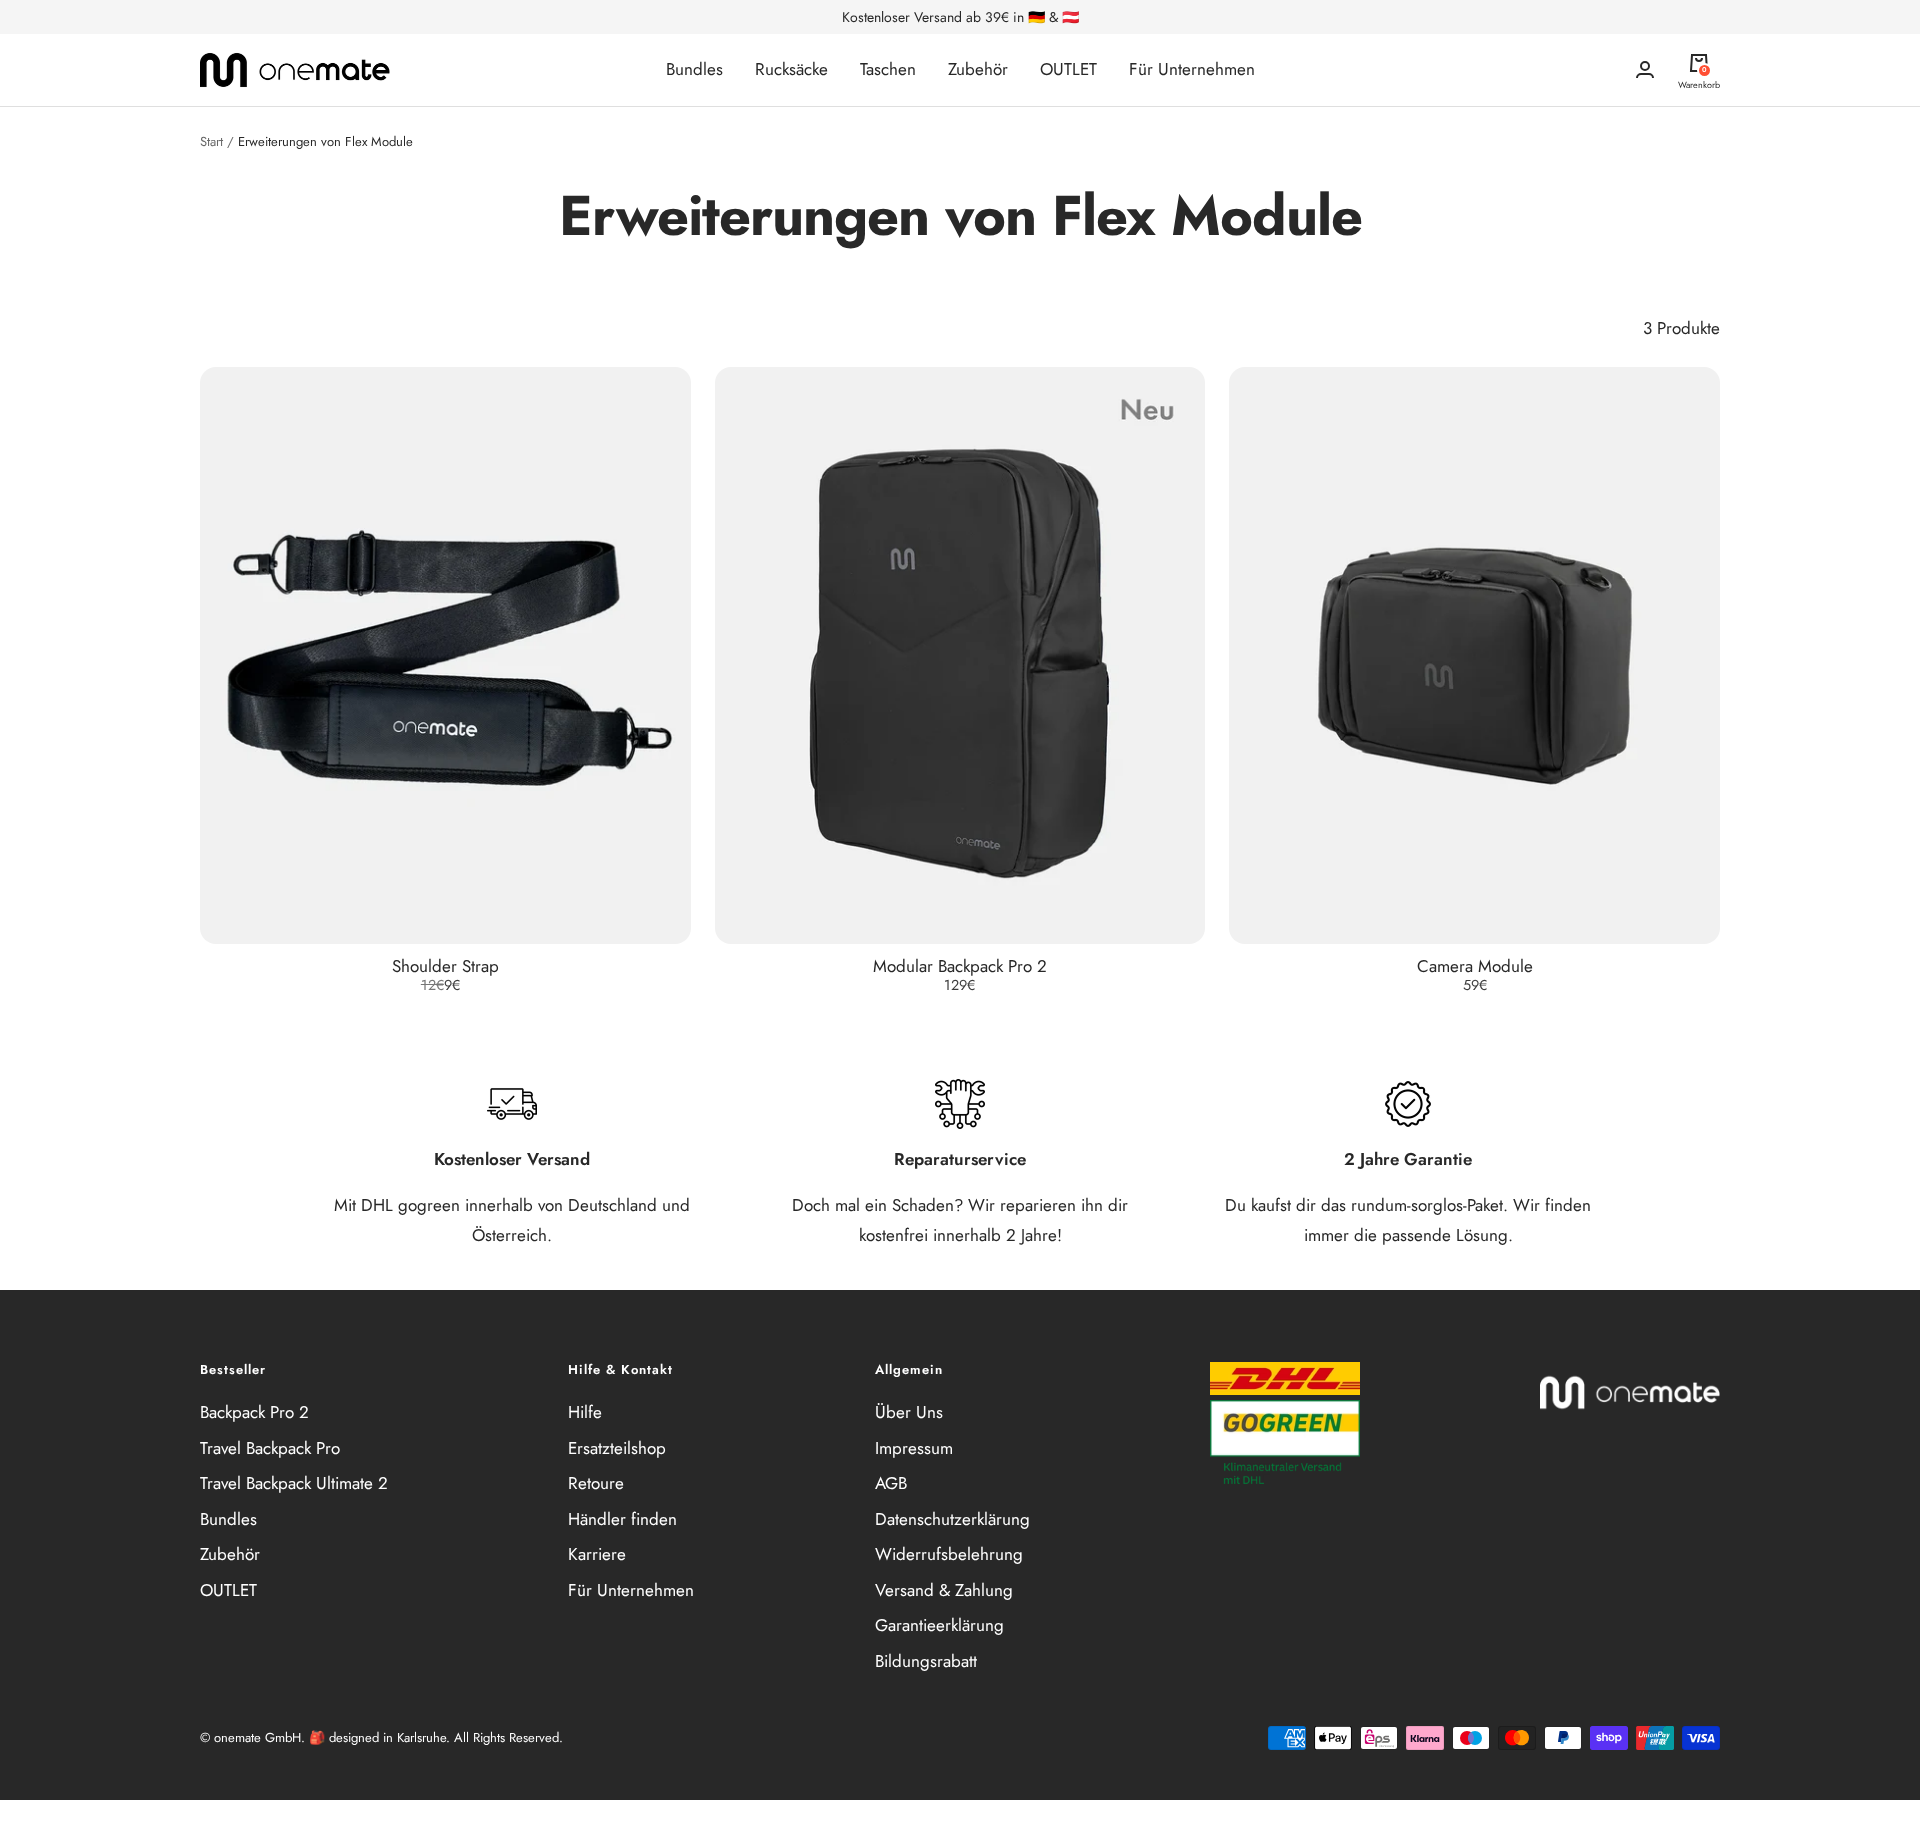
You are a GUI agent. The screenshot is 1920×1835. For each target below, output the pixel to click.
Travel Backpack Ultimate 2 (294, 1483)
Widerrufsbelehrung (949, 1554)
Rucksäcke (791, 69)
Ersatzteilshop (617, 1448)
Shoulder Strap (445, 966)
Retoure (596, 1483)
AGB (891, 1483)
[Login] (1645, 69)
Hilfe (585, 1412)
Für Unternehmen (1192, 69)
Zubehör (978, 69)
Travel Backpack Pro (270, 1448)
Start (211, 141)
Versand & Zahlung (944, 1590)
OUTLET (1068, 69)
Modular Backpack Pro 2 (960, 966)
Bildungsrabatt (926, 1661)
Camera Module (1475, 966)
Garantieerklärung (939, 1625)
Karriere (597, 1554)
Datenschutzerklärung (952, 1519)
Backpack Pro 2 (254, 1412)
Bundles (694, 69)
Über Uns (909, 1412)
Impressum (914, 1448)
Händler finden (622, 1519)
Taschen (888, 69)
